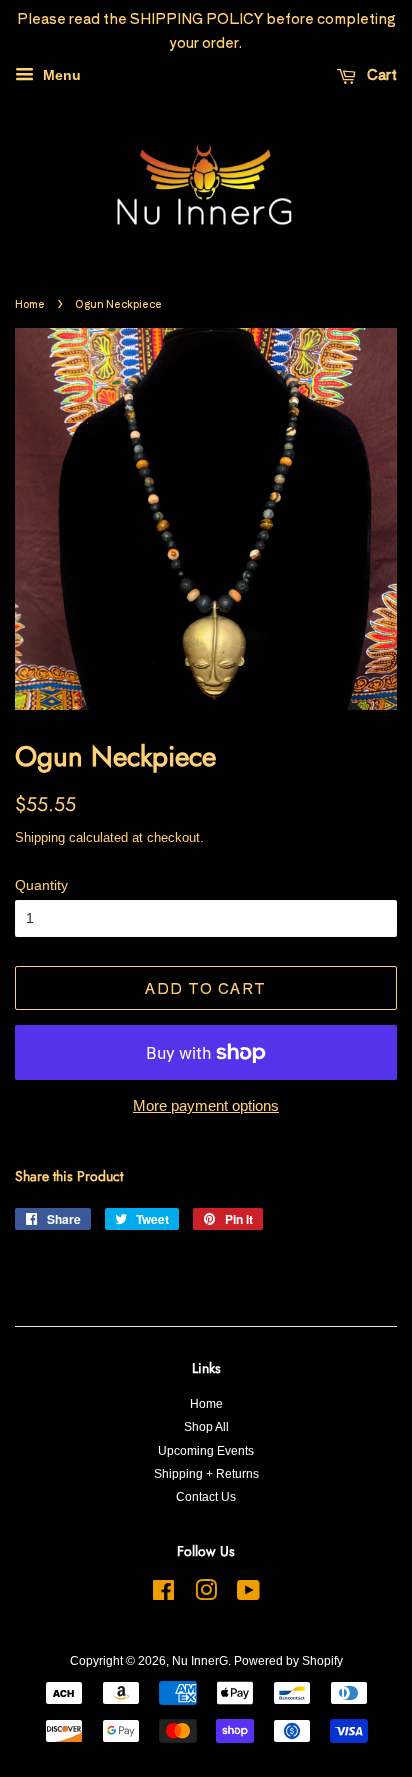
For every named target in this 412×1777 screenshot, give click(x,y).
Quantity (41, 885)
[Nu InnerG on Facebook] (163, 1595)
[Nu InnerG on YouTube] (248, 1595)
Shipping (40, 837)
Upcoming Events (206, 1451)
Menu (60, 75)
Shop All (206, 1427)
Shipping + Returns (206, 1474)
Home (30, 303)
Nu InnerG (200, 1661)
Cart (380, 74)
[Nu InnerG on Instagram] (206, 1595)
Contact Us (206, 1497)
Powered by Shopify (288, 1661)
